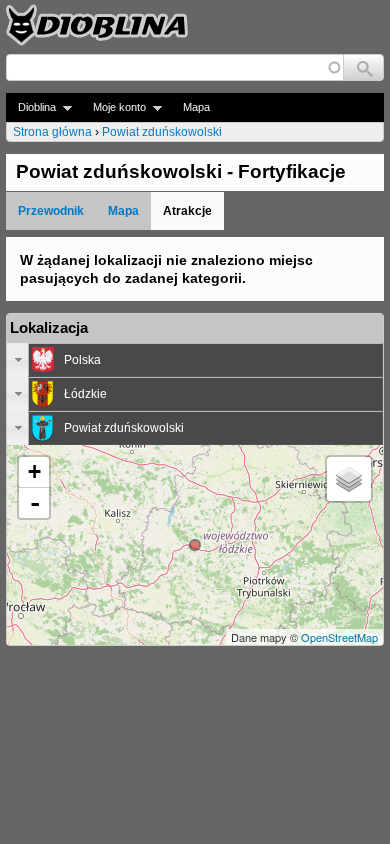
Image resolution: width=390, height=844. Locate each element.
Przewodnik (51, 211)
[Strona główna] (97, 25)
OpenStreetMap (339, 637)
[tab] (195, 360)
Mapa (196, 107)
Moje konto (113, 107)
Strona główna (52, 132)
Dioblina (31, 107)
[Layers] (349, 479)
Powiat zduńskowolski (162, 132)
